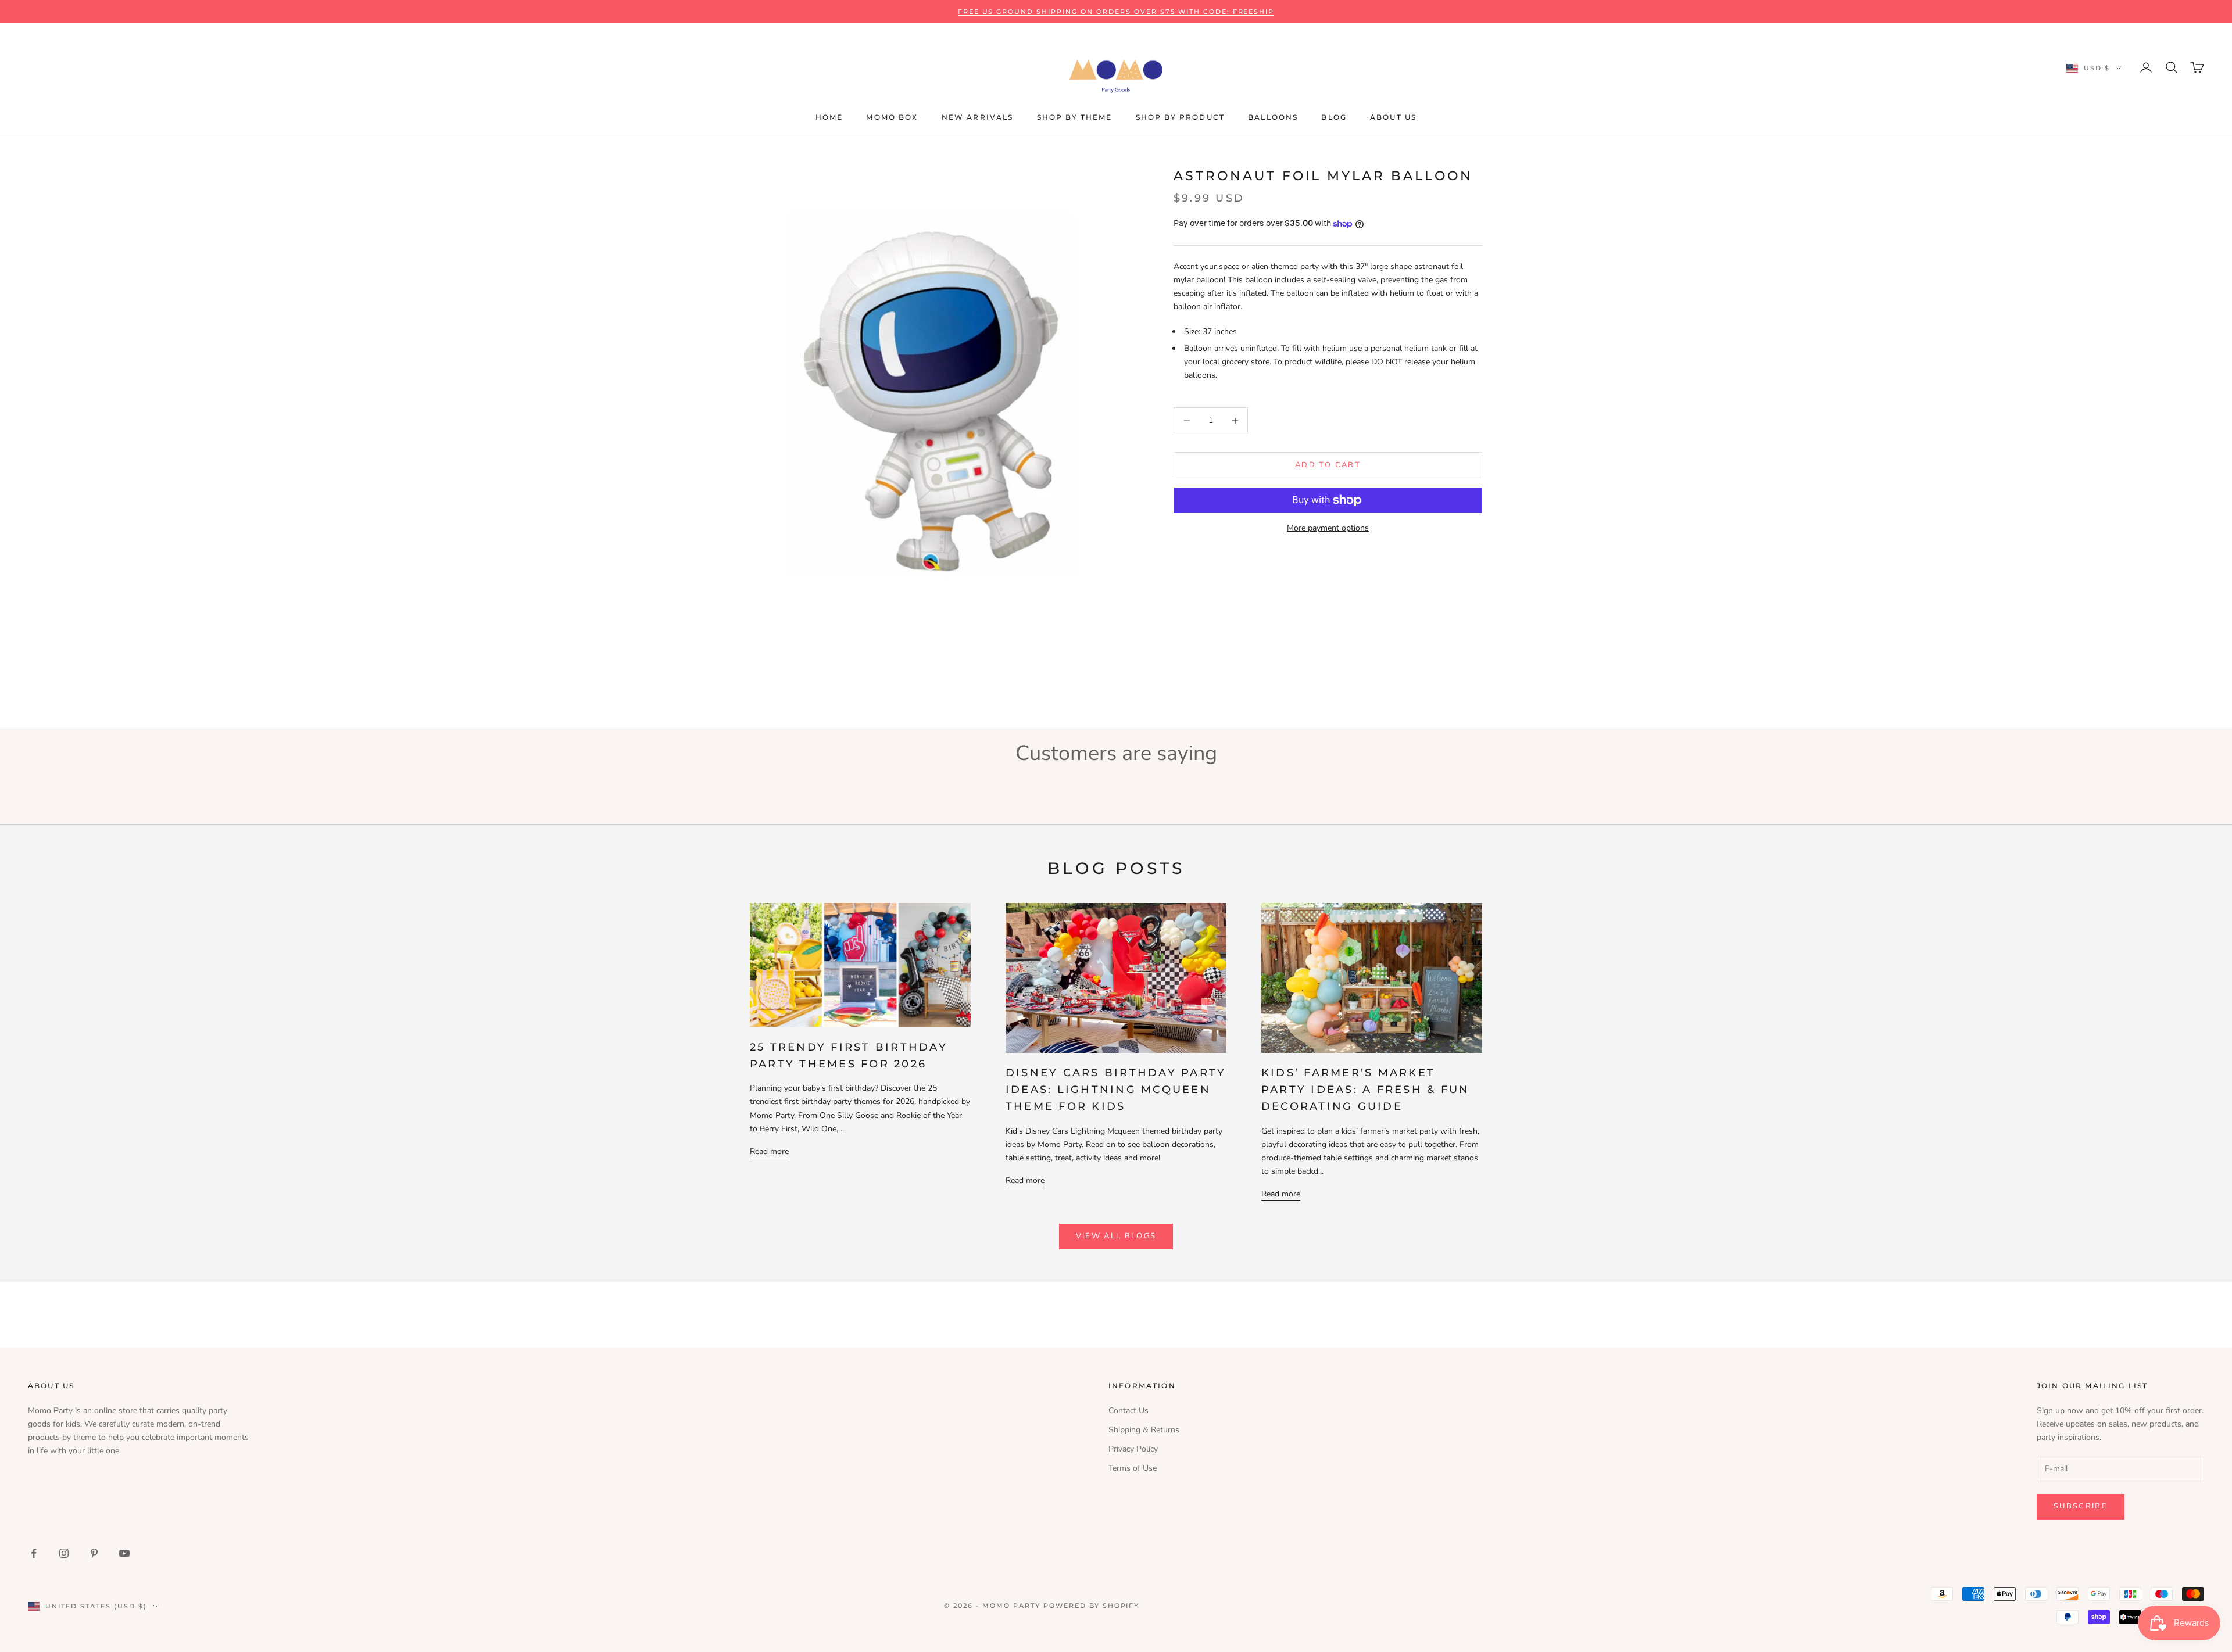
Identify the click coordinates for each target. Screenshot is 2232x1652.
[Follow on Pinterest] (94, 1553)
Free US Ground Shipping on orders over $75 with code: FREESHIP (1116, 12)
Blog (1334, 117)
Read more (769, 1151)
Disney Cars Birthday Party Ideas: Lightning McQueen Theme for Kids (1116, 1090)
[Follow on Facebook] (34, 1553)
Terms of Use (1133, 1468)
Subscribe (2081, 1506)
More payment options (1328, 528)
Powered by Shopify (1092, 1606)
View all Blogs (1116, 1236)
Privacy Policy (1133, 1449)
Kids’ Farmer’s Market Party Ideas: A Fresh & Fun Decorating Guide (1365, 1090)
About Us (1393, 117)
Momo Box (892, 117)
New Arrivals (978, 117)
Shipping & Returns (1144, 1430)
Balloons (1273, 117)
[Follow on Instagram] (64, 1553)
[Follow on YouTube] (124, 1553)
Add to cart (1328, 465)
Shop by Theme (1075, 117)
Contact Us (1128, 1411)
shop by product (1180, 117)
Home (829, 117)
